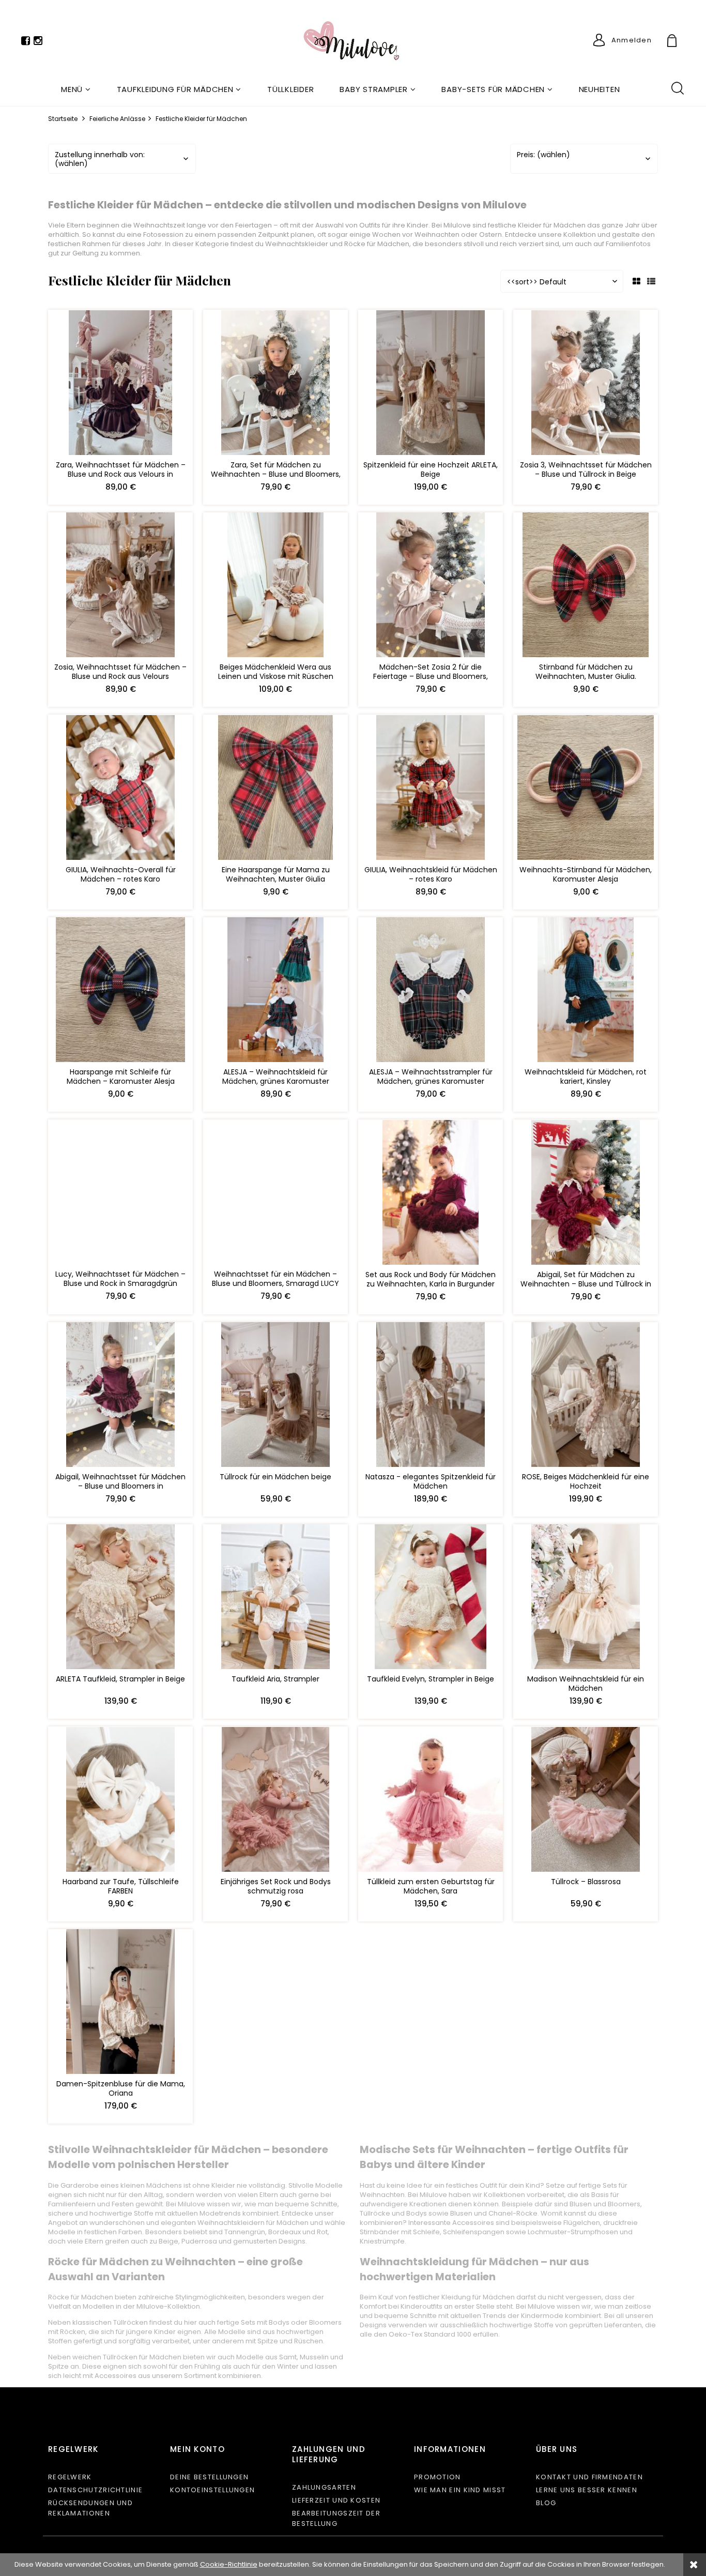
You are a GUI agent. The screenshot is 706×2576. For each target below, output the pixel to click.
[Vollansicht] (651, 282)
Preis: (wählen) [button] (543, 155)
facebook (26, 43)
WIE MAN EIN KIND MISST (460, 2490)
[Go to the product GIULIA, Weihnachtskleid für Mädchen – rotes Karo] (431, 790)
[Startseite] (353, 43)
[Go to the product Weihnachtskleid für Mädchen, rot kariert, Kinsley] (586, 992)
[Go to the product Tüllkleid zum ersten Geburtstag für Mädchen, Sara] (431, 1801)
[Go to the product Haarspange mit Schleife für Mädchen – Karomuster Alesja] (120, 992)
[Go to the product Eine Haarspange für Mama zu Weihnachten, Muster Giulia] (275, 790)
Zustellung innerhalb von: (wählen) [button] (100, 159)
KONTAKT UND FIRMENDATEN (589, 2477)
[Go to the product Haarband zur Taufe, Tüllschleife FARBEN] (120, 1801)
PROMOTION (438, 2477)
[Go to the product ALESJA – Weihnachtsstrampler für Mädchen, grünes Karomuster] (431, 992)
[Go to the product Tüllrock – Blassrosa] (586, 1801)
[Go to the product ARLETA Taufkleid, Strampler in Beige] (120, 1599)
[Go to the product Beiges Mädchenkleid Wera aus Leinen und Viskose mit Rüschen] (275, 587)
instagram (38, 43)
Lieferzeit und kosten (336, 2500)
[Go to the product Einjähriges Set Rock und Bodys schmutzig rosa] (275, 1801)
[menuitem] (76, 89)
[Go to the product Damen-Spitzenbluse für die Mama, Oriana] (120, 2004)
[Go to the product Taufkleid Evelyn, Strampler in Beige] (431, 1599)
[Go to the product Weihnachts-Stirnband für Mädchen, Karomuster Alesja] (586, 790)
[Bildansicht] (636, 282)
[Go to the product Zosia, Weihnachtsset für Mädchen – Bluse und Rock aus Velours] (120, 587)
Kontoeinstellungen (212, 2490)
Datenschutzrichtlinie (95, 2490)
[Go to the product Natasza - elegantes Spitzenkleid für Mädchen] (431, 1397)
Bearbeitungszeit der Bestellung (336, 2518)
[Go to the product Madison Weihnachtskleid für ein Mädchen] (586, 1599)
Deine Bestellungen (209, 2477)
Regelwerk (70, 2477)
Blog (546, 2503)
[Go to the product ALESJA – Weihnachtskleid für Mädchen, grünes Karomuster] (275, 992)
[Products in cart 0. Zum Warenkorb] (684, 42)
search (677, 87)
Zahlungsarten (324, 2487)
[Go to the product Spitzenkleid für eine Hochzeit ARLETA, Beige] (431, 385)
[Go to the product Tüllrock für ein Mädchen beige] (275, 1397)
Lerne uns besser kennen (587, 2490)
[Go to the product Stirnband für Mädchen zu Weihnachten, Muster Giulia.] (586, 587)
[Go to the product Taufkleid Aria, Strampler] (275, 1599)
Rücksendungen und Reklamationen (90, 2508)
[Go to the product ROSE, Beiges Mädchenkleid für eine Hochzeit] (586, 1397)
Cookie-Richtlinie (229, 2564)
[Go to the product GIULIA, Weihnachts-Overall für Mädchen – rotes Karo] (120, 790)
